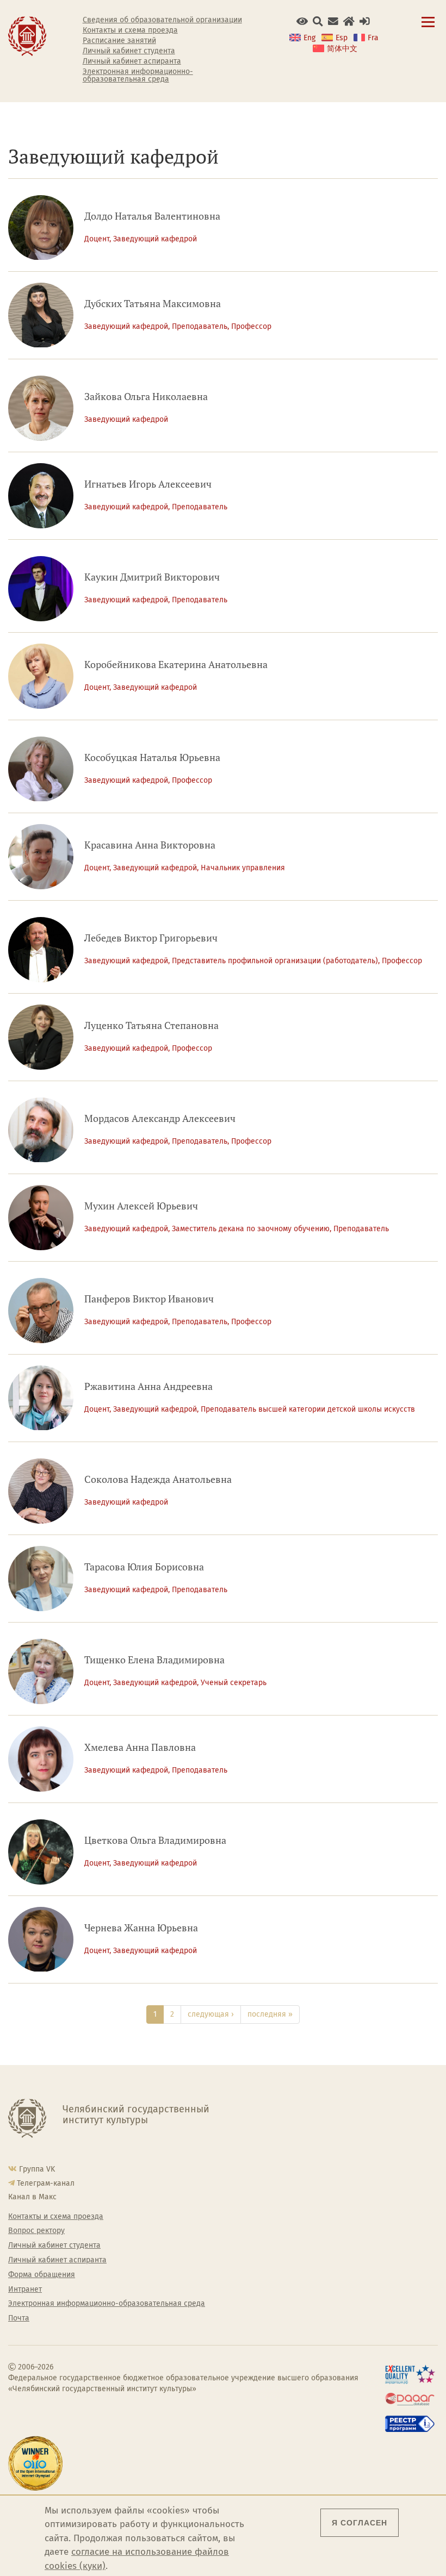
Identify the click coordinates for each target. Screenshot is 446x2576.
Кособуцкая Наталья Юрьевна (152, 757)
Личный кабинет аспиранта (132, 61)
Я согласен (360, 2523)
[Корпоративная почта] (333, 21)
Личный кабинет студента (129, 51)
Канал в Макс (32, 2197)
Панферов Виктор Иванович (149, 1299)
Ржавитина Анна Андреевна (148, 1386)
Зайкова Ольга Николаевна (146, 397)
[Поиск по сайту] (318, 21)
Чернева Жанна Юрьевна (141, 1928)
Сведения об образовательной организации (162, 20)
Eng (309, 38)
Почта (19, 2318)
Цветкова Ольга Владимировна (155, 1840)
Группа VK (37, 2169)
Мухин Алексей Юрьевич (141, 1206)
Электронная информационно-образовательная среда (138, 76)
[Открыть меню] (428, 28)
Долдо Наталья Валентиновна (152, 216)
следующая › (211, 2014)
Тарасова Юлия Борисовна (144, 1567)
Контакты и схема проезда (130, 30)
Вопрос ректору (36, 2231)
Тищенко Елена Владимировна (154, 1660)
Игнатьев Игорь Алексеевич (148, 484)
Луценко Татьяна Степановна (151, 1025)
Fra (373, 38)
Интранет (25, 2290)
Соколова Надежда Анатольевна (158, 1479)
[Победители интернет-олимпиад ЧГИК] (37, 2463)
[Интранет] (349, 21)
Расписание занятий (119, 41)
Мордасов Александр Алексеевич (160, 1118)
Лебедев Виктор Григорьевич (151, 938)
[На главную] (27, 36)
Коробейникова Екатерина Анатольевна (176, 665)
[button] (302, 21)
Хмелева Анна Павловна (140, 1747)
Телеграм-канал (46, 2183)
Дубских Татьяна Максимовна (153, 304)
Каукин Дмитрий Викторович (152, 577)
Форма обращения (42, 2275)
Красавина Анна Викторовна (150, 845)
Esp (342, 38)
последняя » (270, 2014)
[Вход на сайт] (365, 21)
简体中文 (342, 49)
